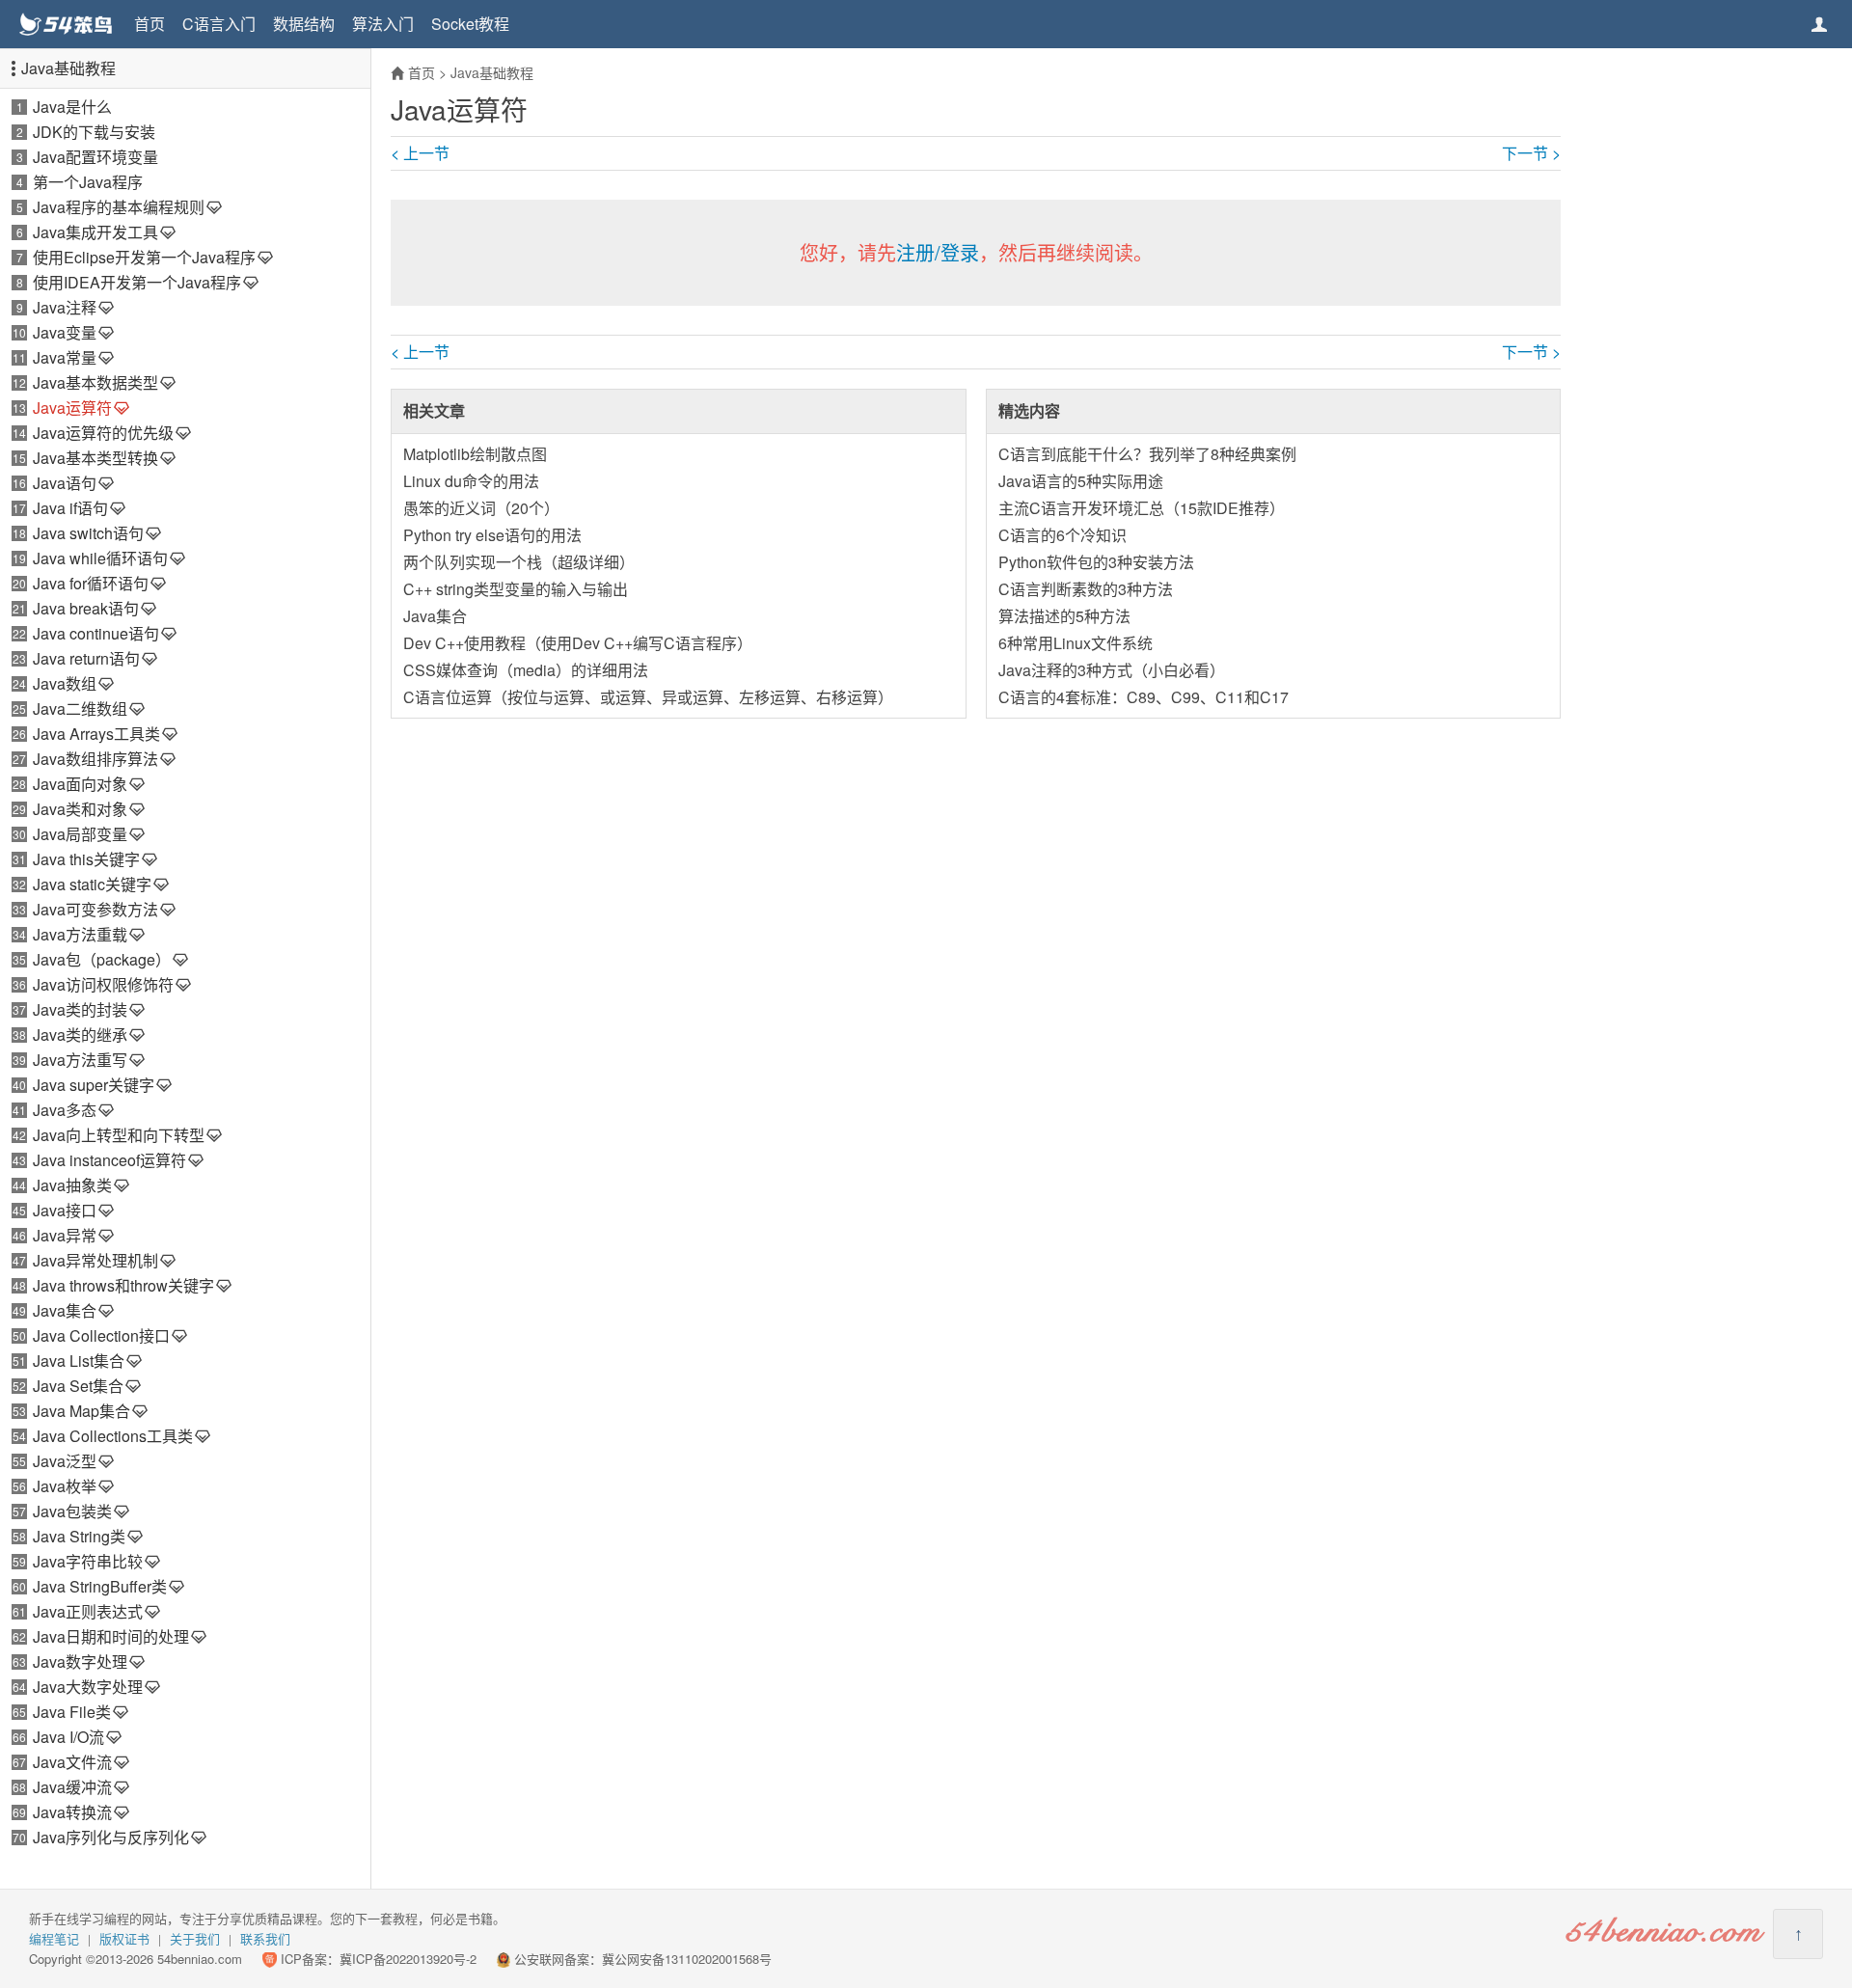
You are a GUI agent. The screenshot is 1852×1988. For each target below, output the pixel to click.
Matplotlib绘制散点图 (475, 454)
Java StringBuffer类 (100, 1586)
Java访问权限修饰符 (103, 984)
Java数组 (65, 683)
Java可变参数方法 (95, 909)
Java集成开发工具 (95, 232)
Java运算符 (72, 408)
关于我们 (195, 1938)
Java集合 (65, 1310)
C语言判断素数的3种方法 (1086, 589)
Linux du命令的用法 (471, 481)
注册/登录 (938, 252)
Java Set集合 (78, 1386)
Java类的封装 (80, 1009)
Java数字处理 (80, 1661)
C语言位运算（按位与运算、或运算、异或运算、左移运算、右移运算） (648, 697)
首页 (150, 24)
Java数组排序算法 (95, 759)
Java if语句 (70, 508)
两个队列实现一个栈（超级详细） (519, 562)
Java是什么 (72, 107)
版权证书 (124, 1938)
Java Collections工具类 (113, 1436)
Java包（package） (102, 959)
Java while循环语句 (100, 558)
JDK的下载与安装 (94, 132)
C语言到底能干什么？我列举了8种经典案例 (1147, 454)
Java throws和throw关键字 (123, 1285)
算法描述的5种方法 (1064, 616)
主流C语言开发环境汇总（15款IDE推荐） (1142, 508)
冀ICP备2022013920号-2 (408, 1959)
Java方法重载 (80, 934)
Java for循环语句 (91, 583)
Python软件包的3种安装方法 (1096, 562)
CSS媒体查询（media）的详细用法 (526, 670)
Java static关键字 (92, 884)
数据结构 (304, 24)
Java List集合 (79, 1361)
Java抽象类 (72, 1185)
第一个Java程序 (88, 182)
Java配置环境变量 (95, 157)
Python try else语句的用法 (492, 535)
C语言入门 (219, 24)
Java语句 (65, 483)
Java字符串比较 (88, 1561)
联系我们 (265, 1938)
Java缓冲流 (72, 1787)
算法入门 (383, 24)
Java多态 (65, 1110)
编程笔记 (54, 1938)
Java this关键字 (86, 859)
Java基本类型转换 (95, 458)
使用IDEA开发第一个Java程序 (137, 282)
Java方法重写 (80, 1060)
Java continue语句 (96, 633)
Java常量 (65, 357)
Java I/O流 (68, 1737)
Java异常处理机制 (95, 1260)
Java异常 (65, 1235)
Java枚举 (65, 1486)
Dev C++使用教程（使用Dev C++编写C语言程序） (578, 643)
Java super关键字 (94, 1085)
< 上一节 (420, 153)
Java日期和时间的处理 (111, 1636)
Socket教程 (470, 24)
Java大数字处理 (88, 1687)
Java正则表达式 (88, 1611)
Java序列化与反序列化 (111, 1837)
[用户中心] (1819, 24)
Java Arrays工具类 (96, 734)
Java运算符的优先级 (103, 433)
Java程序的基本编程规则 (119, 207)
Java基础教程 (68, 68)
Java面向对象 (80, 784)
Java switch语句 (88, 533)
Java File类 (72, 1712)
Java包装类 (72, 1511)
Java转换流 (72, 1812)
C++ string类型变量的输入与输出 (516, 589)
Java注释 (65, 307)
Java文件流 (72, 1762)
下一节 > (1531, 153)
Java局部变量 (80, 834)
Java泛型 (65, 1461)
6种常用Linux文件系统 (1076, 643)
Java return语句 (86, 658)
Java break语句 (86, 608)
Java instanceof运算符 (109, 1160)
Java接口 (65, 1210)
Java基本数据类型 (95, 382)
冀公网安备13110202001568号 (687, 1959)
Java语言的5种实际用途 (1081, 481)
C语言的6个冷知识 (1062, 535)
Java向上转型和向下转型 (119, 1135)
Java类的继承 (80, 1035)
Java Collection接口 (101, 1335)
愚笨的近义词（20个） (481, 508)
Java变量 (65, 332)
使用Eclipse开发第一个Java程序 (144, 257)
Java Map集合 (82, 1411)
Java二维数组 (80, 708)
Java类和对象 (80, 809)
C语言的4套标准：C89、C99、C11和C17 (1144, 697)
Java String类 (79, 1536)
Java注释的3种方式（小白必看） (1112, 670)
